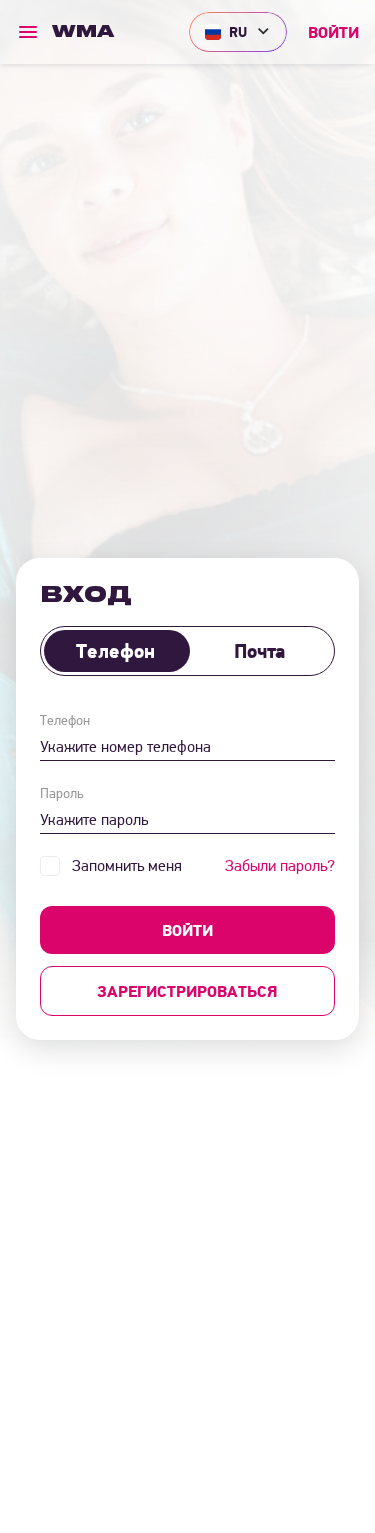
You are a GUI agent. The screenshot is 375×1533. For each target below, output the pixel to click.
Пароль (61, 793)
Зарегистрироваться (187, 991)
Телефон (115, 651)
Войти (333, 32)
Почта (259, 651)
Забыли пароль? (280, 865)
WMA (83, 32)
